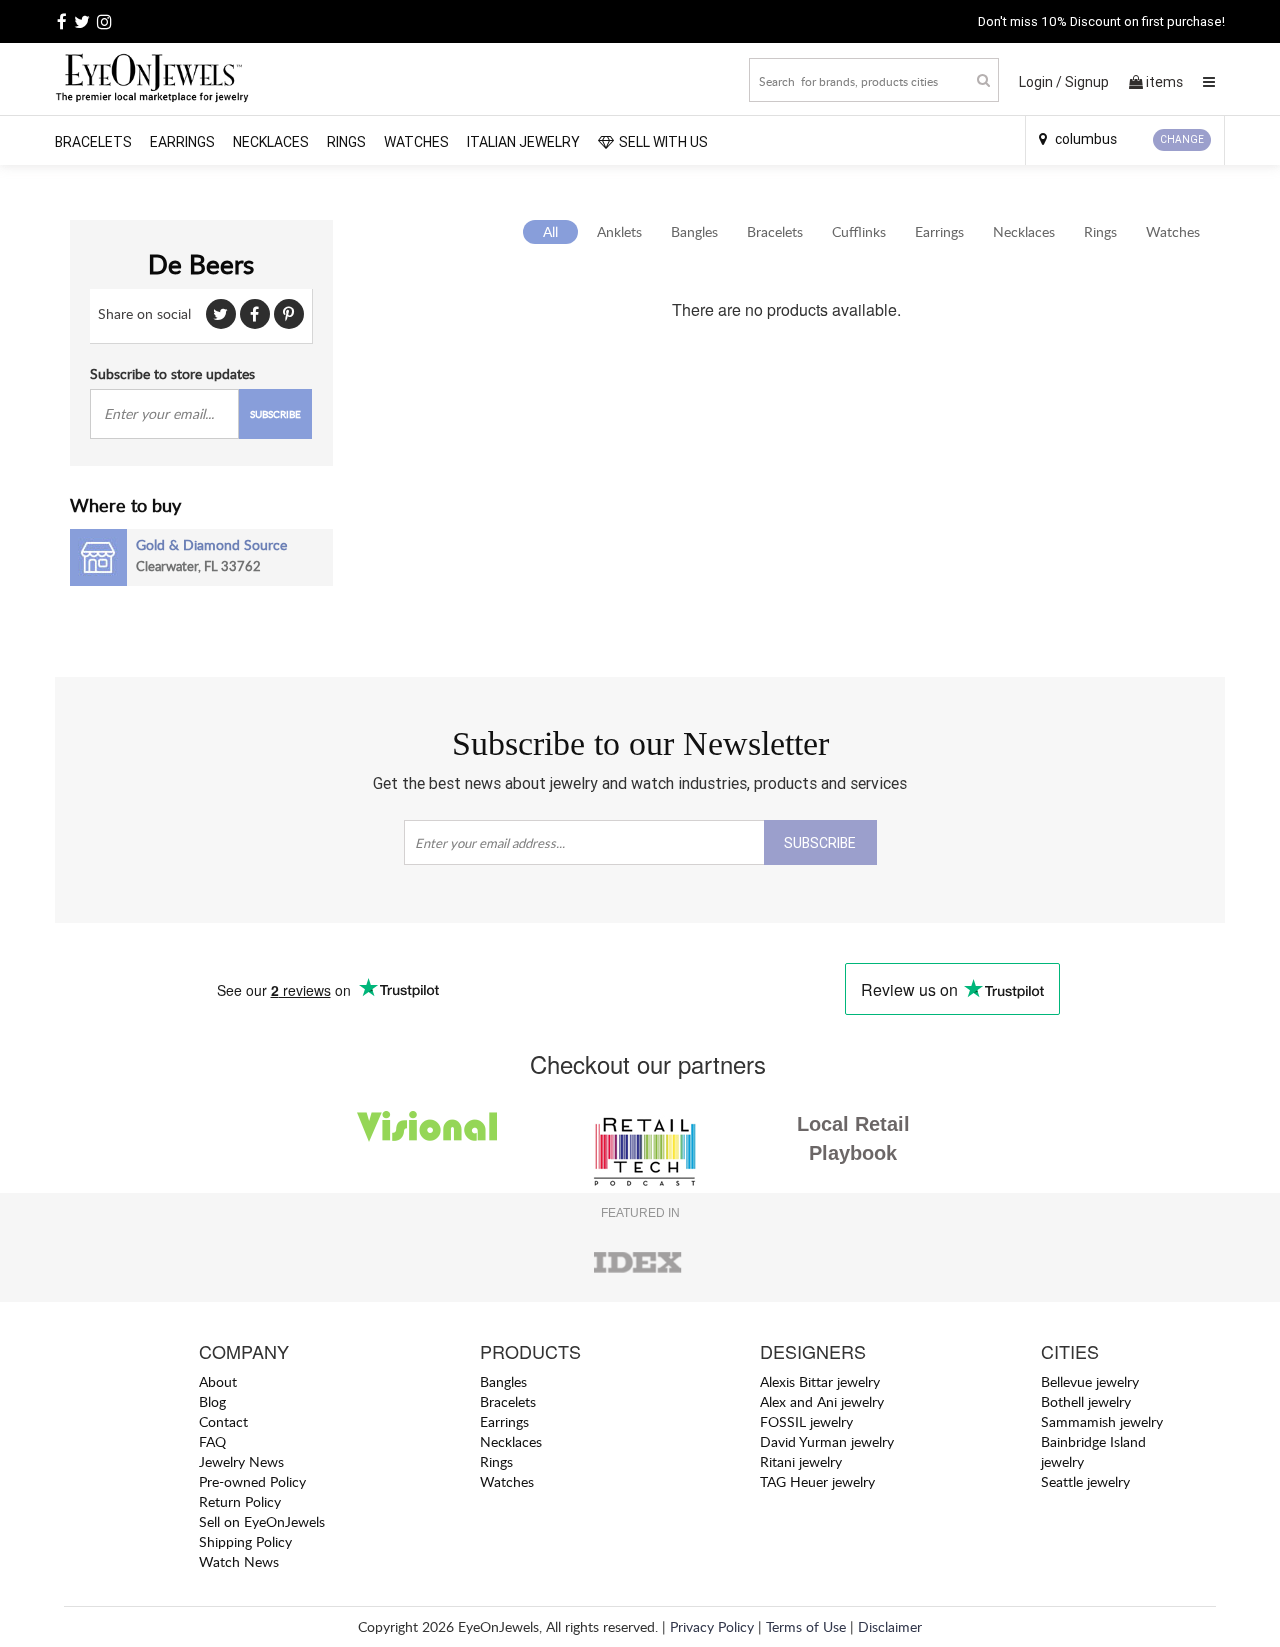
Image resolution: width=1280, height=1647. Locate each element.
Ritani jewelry (801, 1461)
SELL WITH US (663, 142)
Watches (416, 142)
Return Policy (240, 1501)
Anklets (619, 231)
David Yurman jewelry (827, 1441)
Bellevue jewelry (1090, 1381)
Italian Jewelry (523, 142)
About (218, 1381)
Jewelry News (241, 1461)
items (1164, 82)
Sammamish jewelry (1102, 1421)
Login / (1040, 82)
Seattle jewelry (1085, 1481)
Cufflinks (859, 231)
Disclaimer (890, 1626)
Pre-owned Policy (252, 1481)
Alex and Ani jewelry (822, 1401)
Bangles (694, 231)
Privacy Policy (712, 1626)
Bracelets (93, 142)
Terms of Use (806, 1626)
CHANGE (1182, 139)
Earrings (182, 142)
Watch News (239, 1561)
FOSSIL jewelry (806, 1421)
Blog (212, 1401)
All (550, 231)
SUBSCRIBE (275, 414)
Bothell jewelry (1086, 1401)
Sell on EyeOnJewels (262, 1521)
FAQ (212, 1441)
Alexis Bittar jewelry (820, 1381)
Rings (346, 142)
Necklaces (271, 142)
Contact (223, 1421)
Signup (1087, 82)
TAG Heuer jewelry (817, 1481)
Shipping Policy (245, 1541)
